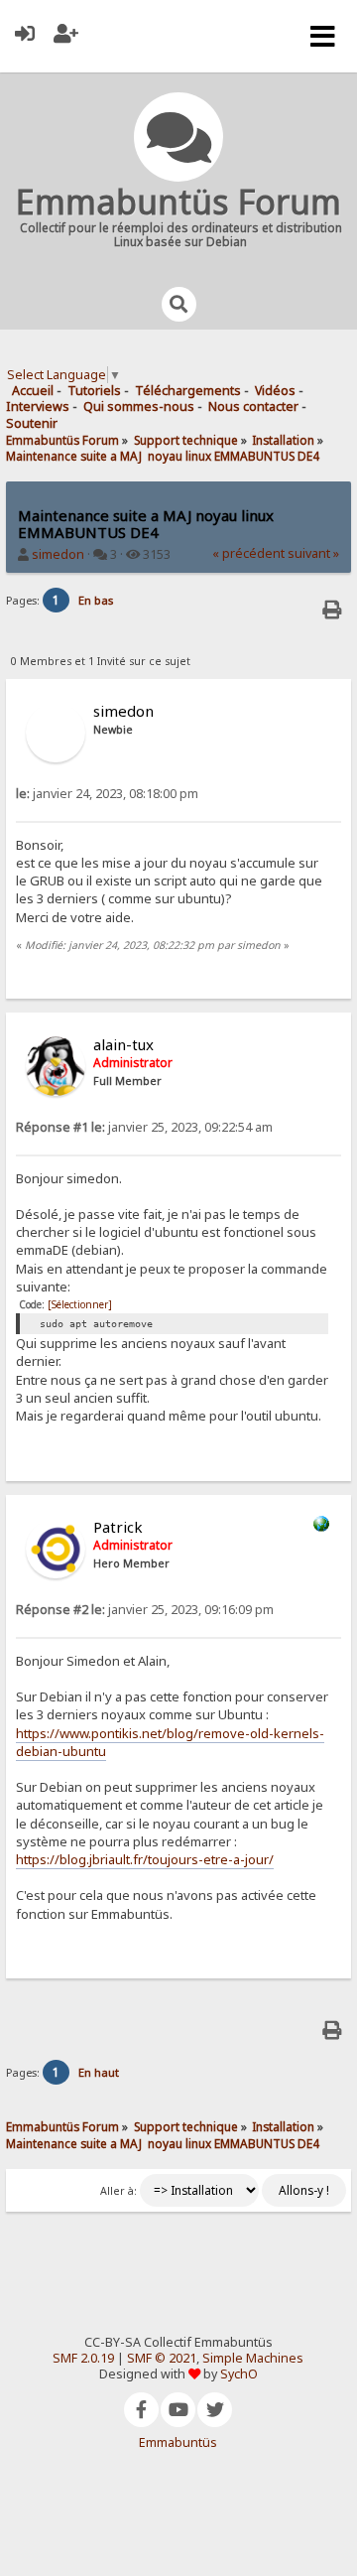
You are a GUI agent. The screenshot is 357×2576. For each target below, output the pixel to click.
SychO (239, 2374)
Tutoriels (94, 391)
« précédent (248, 553)
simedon (58, 554)
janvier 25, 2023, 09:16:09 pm (145, 1610)
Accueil (33, 391)
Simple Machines (253, 2358)
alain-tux (123, 1044)
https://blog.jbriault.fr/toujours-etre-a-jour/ (145, 1859)
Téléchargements (188, 391)
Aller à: (119, 2191)
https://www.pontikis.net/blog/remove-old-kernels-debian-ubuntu (170, 1742)
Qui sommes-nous (139, 407)
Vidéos (275, 391)
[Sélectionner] (80, 1304)
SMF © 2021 (162, 2358)
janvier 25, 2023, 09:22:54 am (144, 1127)
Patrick (118, 1527)
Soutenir (32, 423)
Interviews (38, 407)
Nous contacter (253, 407)
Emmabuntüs (178, 2442)
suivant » (313, 553)
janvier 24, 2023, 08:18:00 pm (107, 794)
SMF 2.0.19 (83, 2358)
